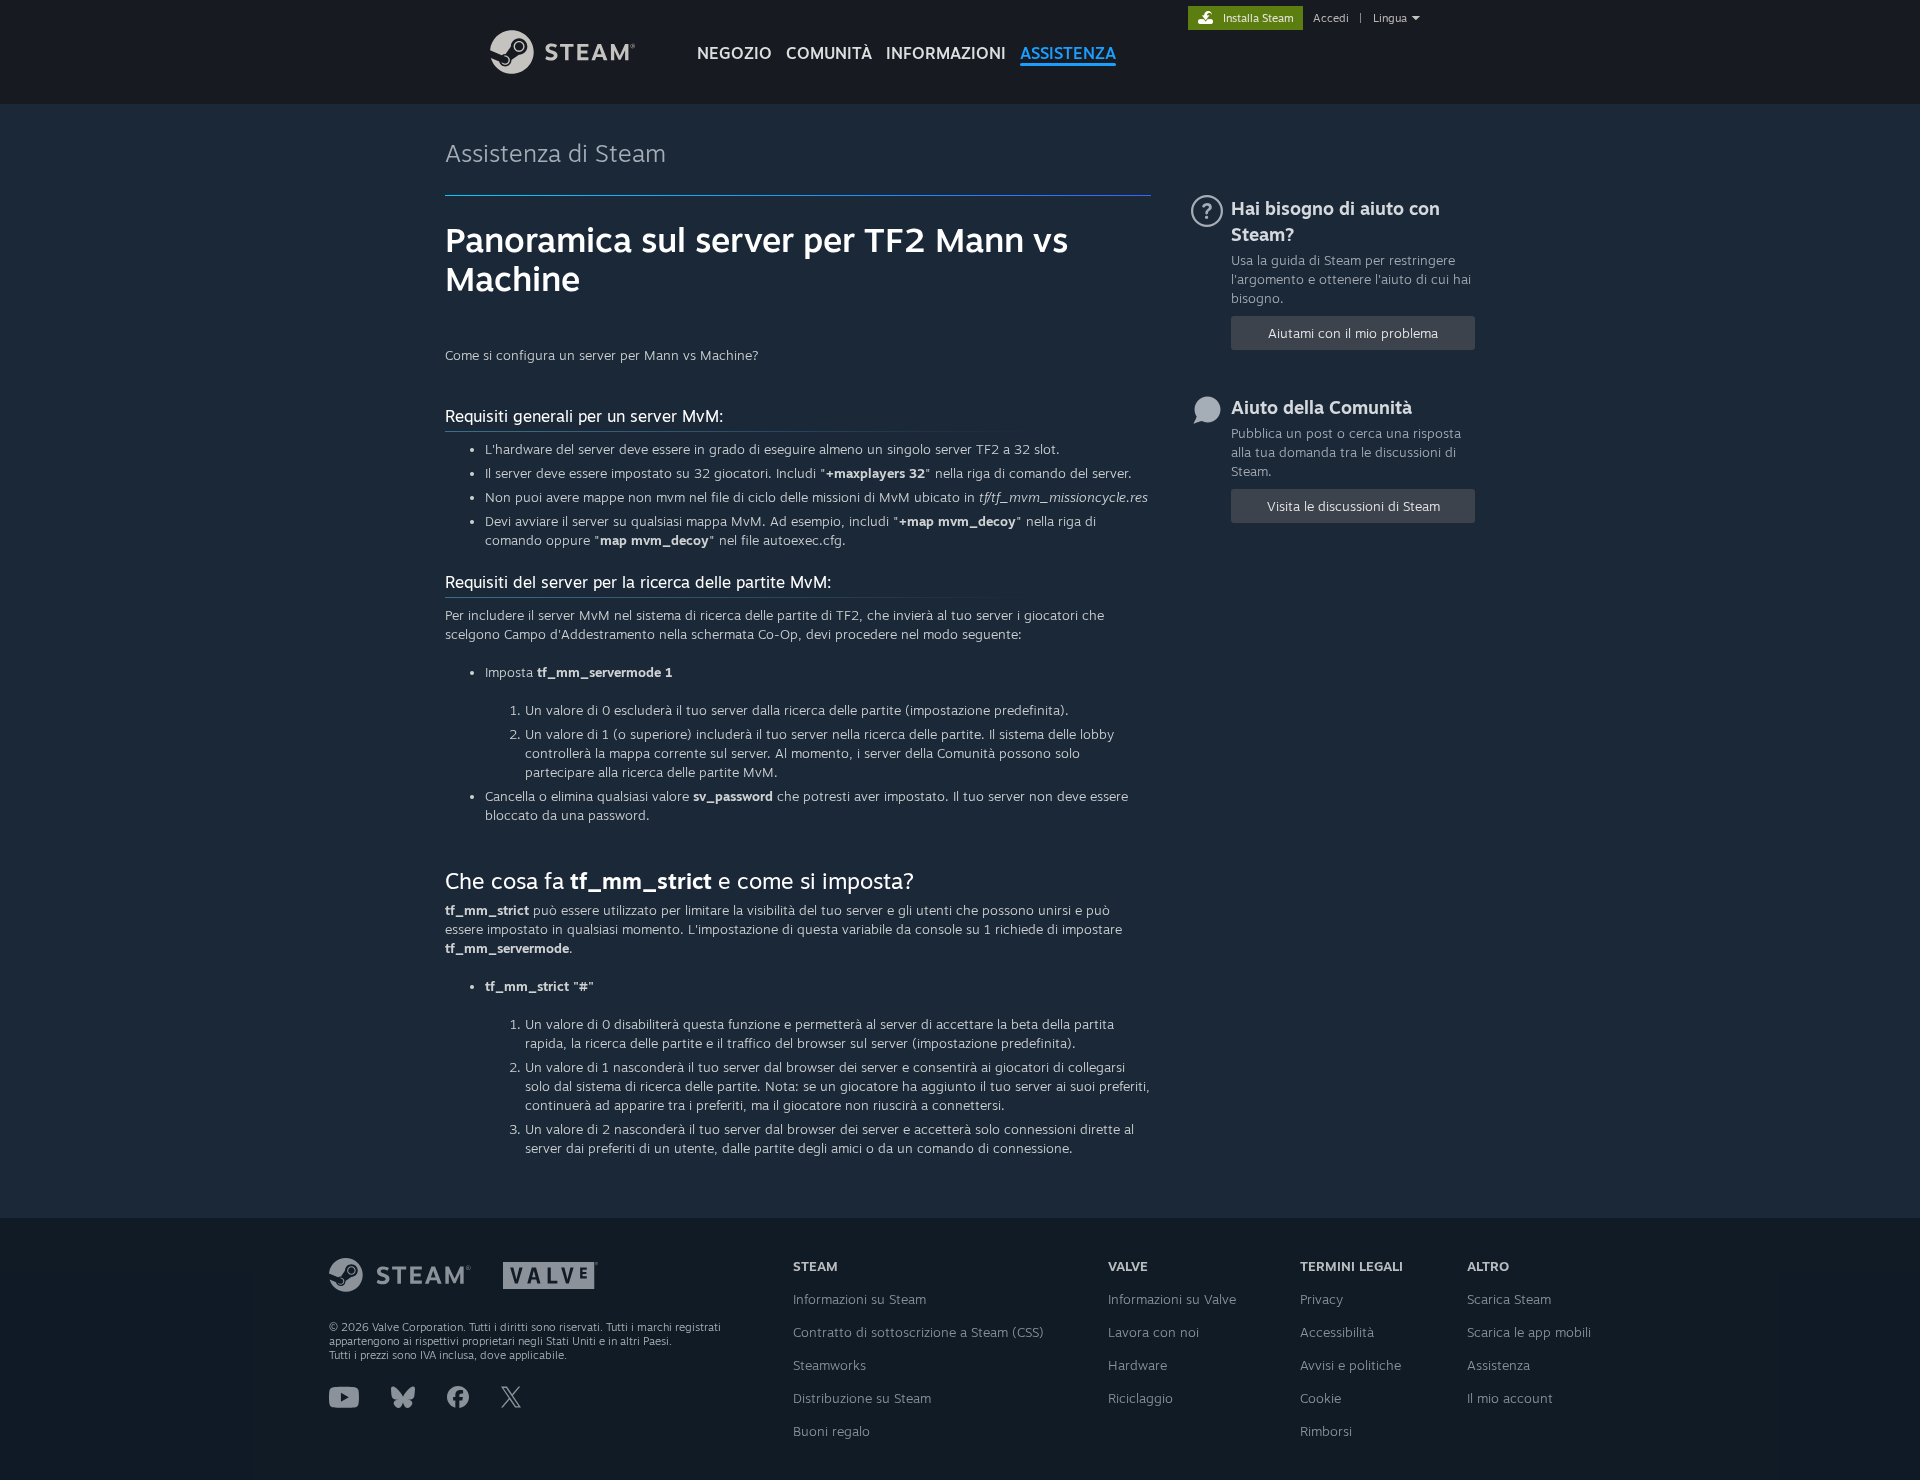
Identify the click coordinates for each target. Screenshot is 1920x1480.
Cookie (1320, 1398)
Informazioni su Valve (1172, 1299)
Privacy (1321, 1299)
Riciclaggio (1140, 1398)
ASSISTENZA (1068, 53)
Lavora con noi (1153, 1332)
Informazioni (946, 53)
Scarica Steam (1509, 1299)
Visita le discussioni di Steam (1353, 506)
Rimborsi (1326, 1431)
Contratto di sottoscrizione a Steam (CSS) (918, 1332)
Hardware (1137, 1365)
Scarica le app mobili (1529, 1332)
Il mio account (1510, 1398)
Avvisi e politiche (1350, 1365)
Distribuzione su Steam (862, 1398)
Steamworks (829, 1365)
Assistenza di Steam (555, 153)
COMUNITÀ (829, 53)
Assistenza (1498, 1365)
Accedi (1331, 18)
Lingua (1390, 18)
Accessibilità (1337, 1332)
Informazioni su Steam (859, 1299)
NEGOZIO (734, 53)
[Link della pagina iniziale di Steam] (562, 68)
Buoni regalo (831, 1431)
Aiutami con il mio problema (1353, 333)
